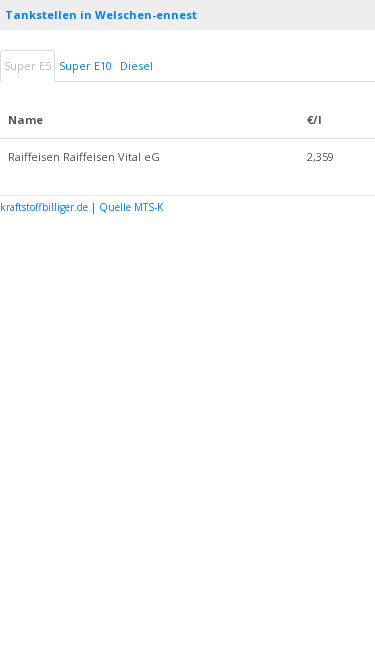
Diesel (136, 65)
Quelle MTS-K (131, 207)
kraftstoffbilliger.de (44, 207)
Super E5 (27, 65)
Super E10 (85, 65)
